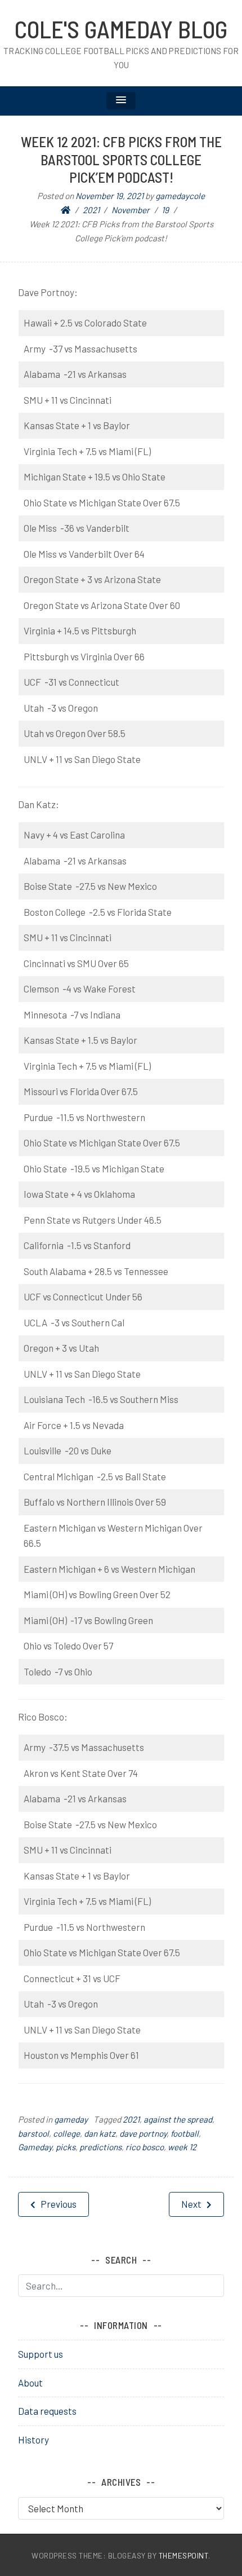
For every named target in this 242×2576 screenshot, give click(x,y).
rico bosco (145, 2147)
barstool (33, 2133)
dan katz (100, 2133)
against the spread (178, 2119)
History (33, 2440)
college (66, 2133)
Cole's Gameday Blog (121, 29)
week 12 (182, 2147)
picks (66, 2147)
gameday (71, 2119)
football (185, 2133)
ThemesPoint (184, 2555)
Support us (41, 2354)
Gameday (35, 2147)
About (30, 2383)
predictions (100, 2147)
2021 (131, 2119)
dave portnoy (143, 2133)
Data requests (47, 2411)
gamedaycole (180, 196)
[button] (121, 101)
